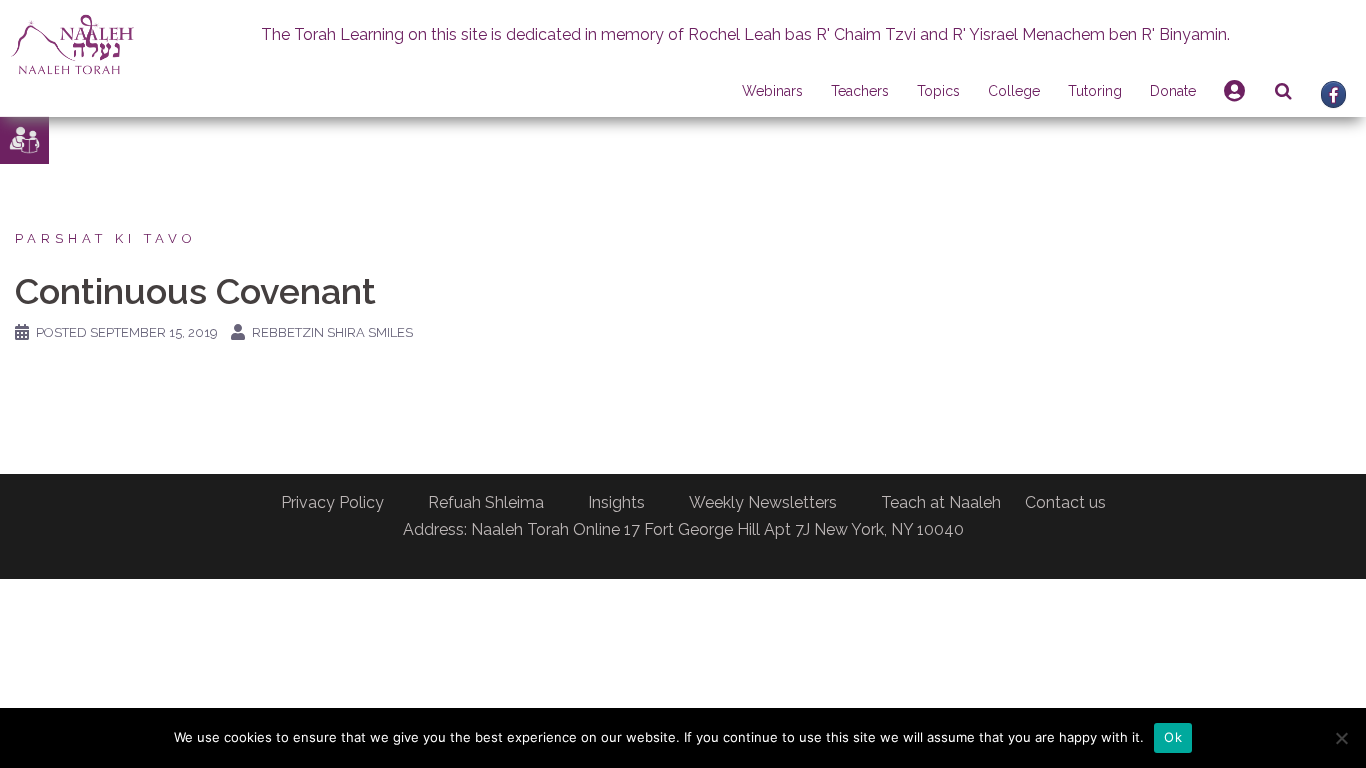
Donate (1173, 91)
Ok (1173, 737)
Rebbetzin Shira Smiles (332, 332)
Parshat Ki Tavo (106, 238)
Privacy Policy (332, 502)
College (1014, 91)
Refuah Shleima (486, 502)
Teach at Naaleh (941, 502)
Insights (616, 502)
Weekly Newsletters (763, 502)
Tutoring (1095, 91)
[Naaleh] (72, 43)
